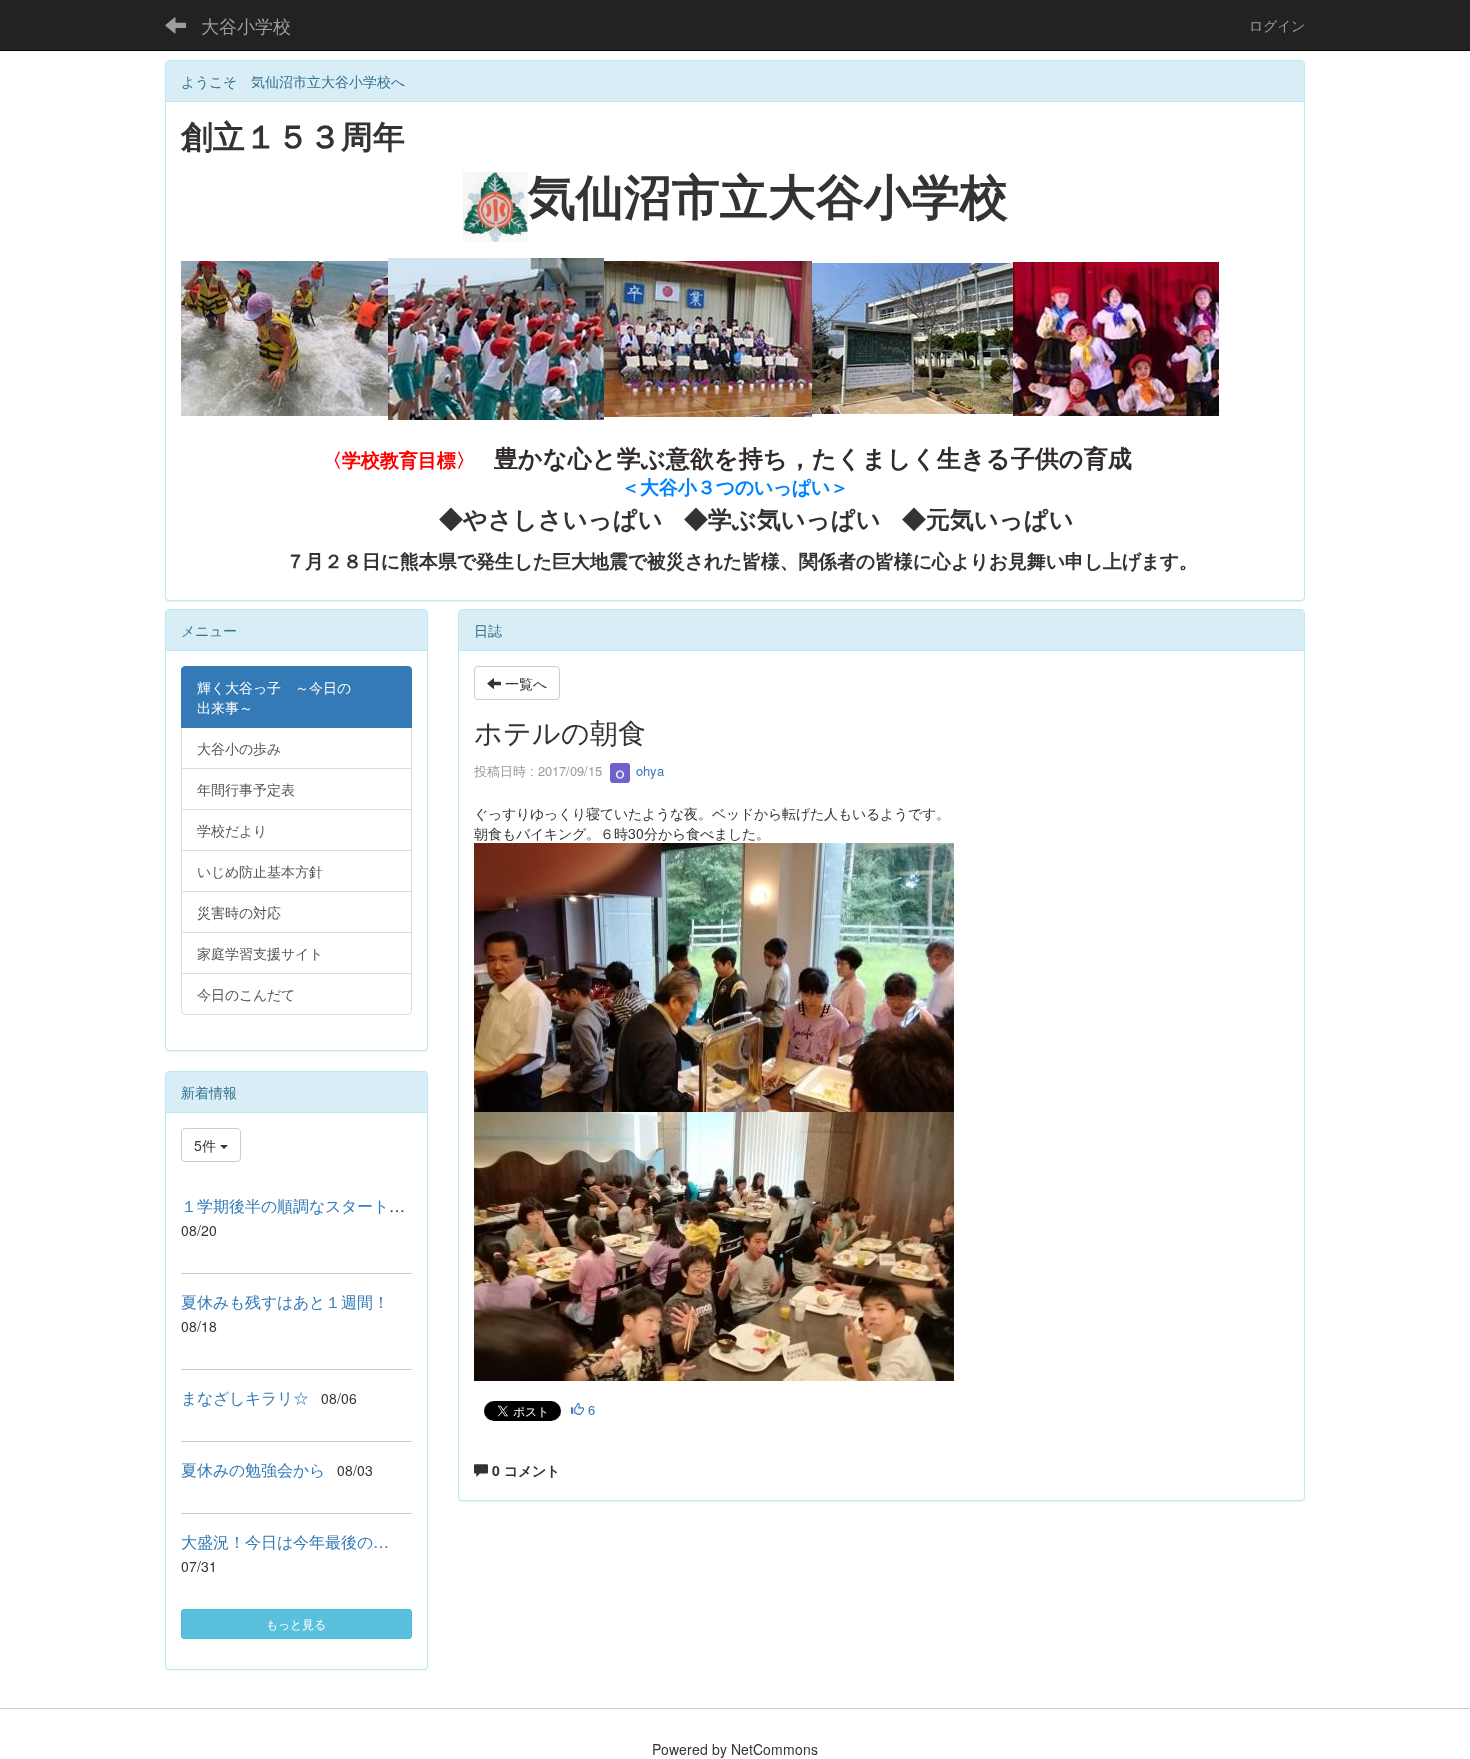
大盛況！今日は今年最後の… (285, 1541)
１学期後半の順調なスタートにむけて (317, 1205)
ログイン (1277, 25)
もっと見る (296, 1623)
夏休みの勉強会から (253, 1469)
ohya (648, 770)
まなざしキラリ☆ (245, 1397)
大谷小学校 (246, 25)
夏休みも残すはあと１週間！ (285, 1301)
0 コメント (524, 1470)
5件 (207, 1145)
